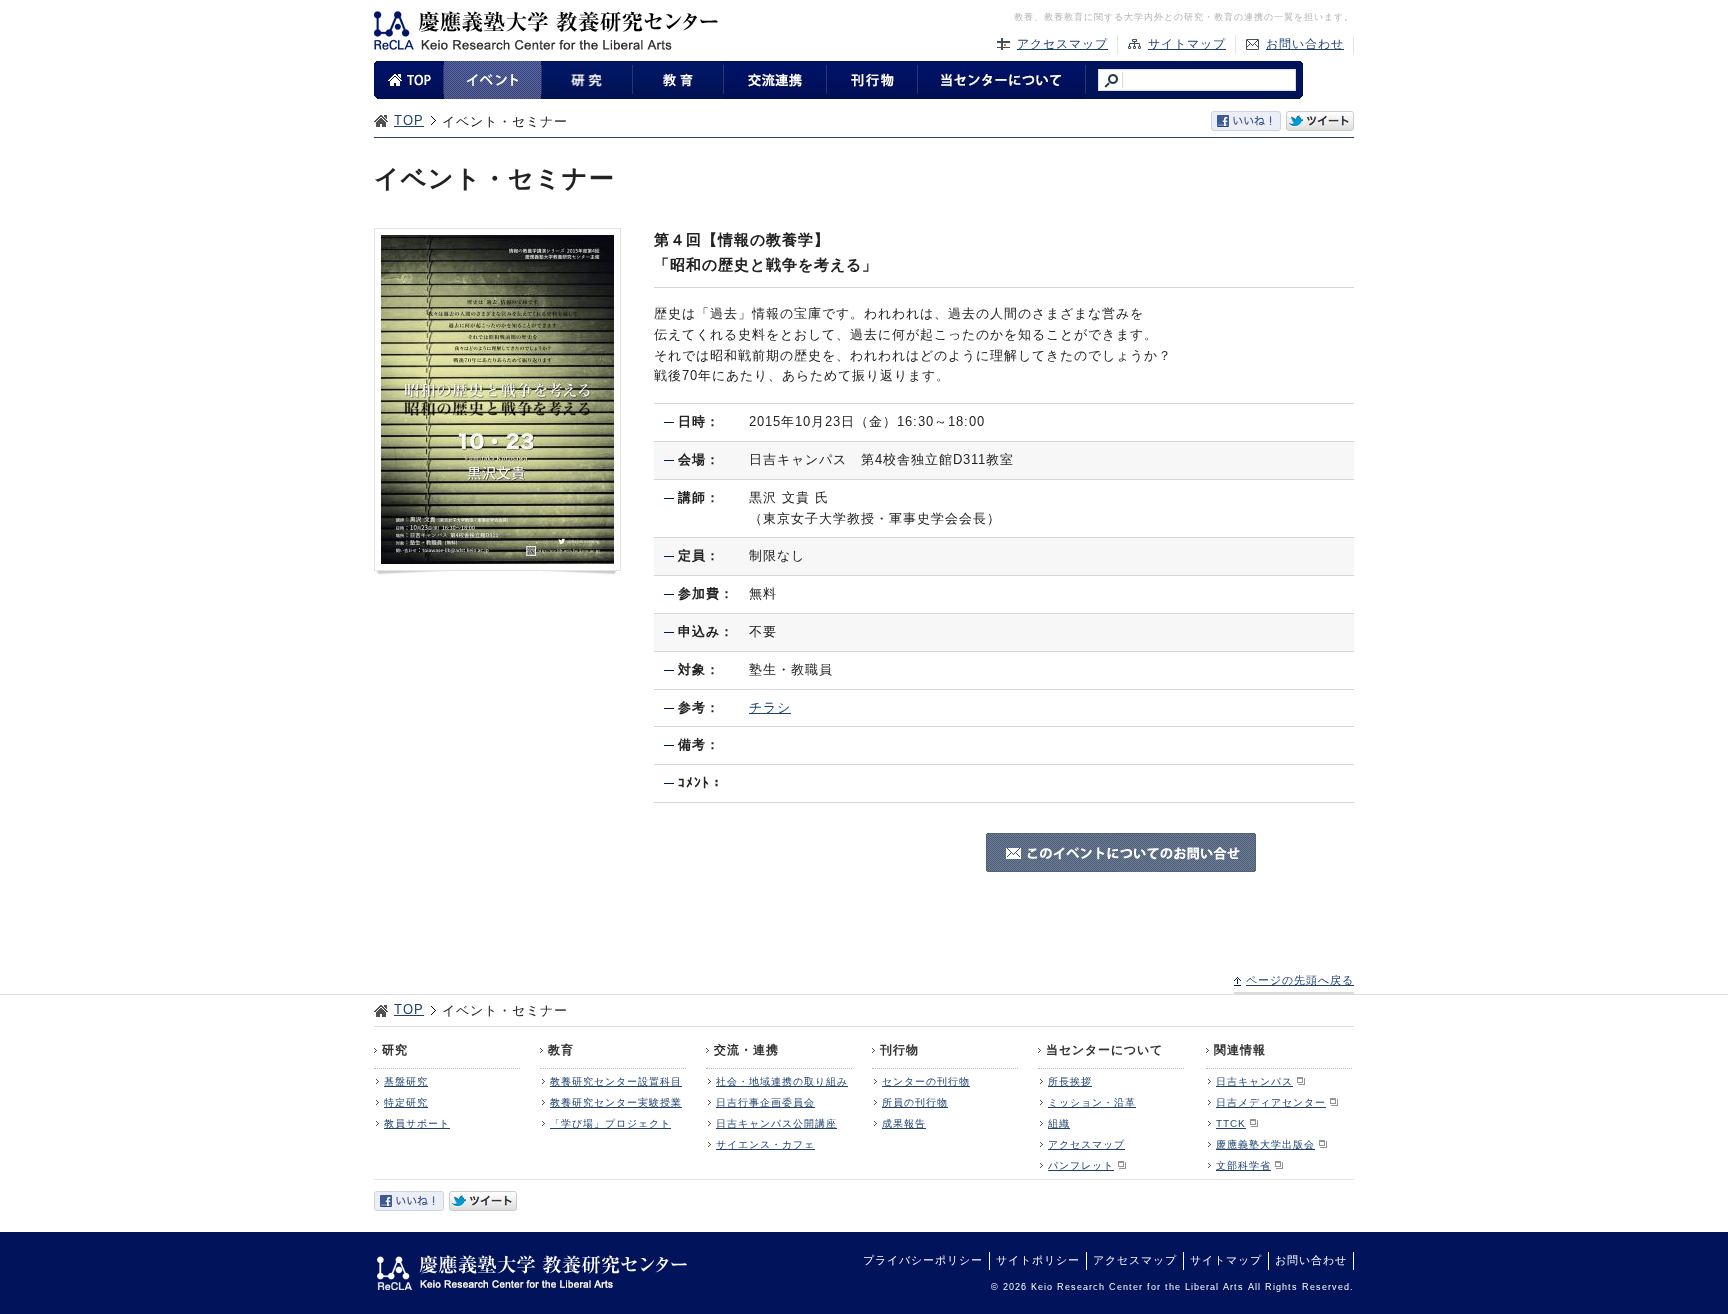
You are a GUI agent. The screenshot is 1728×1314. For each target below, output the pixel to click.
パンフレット (1081, 1165)
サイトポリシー (1038, 1260)
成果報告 (904, 1123)
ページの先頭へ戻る (1300, 980)
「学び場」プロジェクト (610, 1123)
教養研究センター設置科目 (616, 1081)
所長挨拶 (1070, 1081)
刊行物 (899, 1050)
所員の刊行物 (915, 1102)
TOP (409, 120)
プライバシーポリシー (923, 1260)
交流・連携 (746, 1050)
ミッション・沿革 (1092, 1102)
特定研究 (406, 1102)
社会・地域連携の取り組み (782, 1081)
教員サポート (417, 1123)
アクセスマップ (1062, 44)
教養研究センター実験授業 (616, 1102)
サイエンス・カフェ (765, 1144)
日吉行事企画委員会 (765, 1102)
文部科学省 (1243, 1165)
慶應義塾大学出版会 (1265, 1144)
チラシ (770, 707)
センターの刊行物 (926, 1081)
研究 (395, 1050)
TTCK (1231, 1123)
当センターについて (1104, 1050)
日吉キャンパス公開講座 (776, 1123)
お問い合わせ (1305, 44)
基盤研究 (406, 1081)
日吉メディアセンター (1271, 1102)
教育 (561, 1050)
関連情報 (1240, 1050)
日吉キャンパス (1254, 1081)
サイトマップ (1187, 44)
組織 (1059, 1123)
